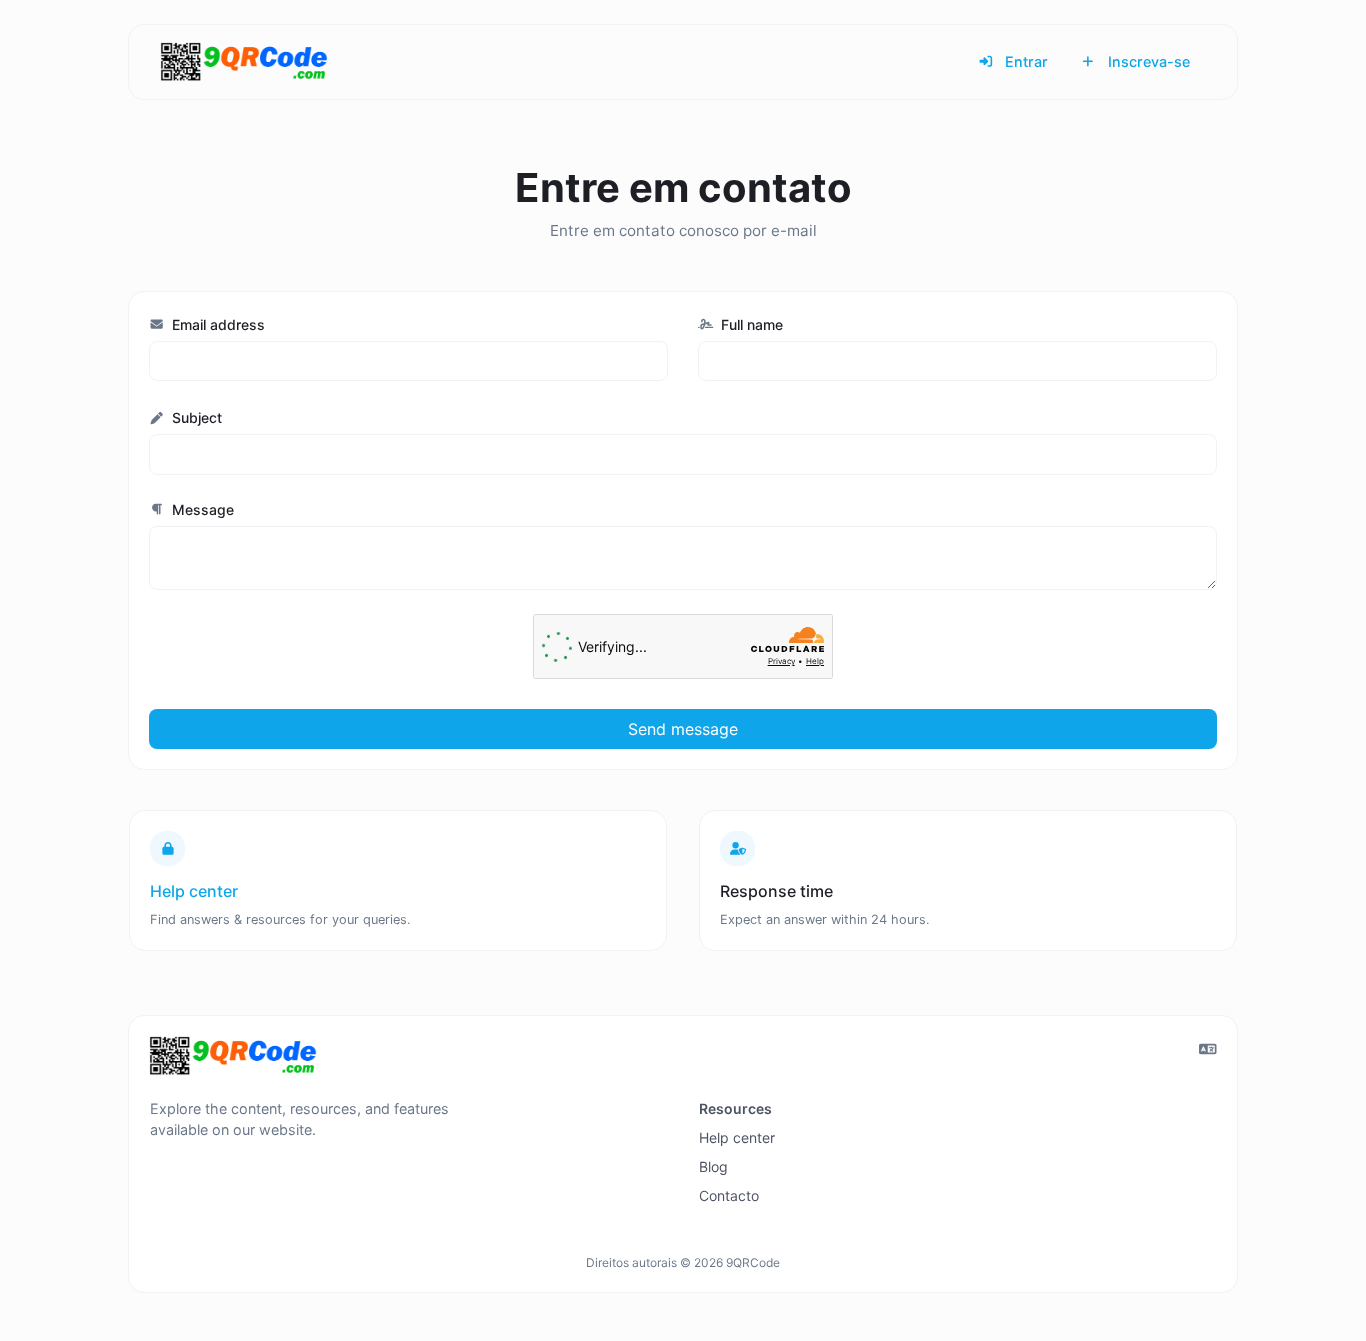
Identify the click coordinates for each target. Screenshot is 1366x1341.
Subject (195, 417)
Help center (737, 1137)
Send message (683, 729)
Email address (216, 324)
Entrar (1024, 61)
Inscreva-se (1147, 61)
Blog (713, 1166)
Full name (750, 324)
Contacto (729, 1195)
